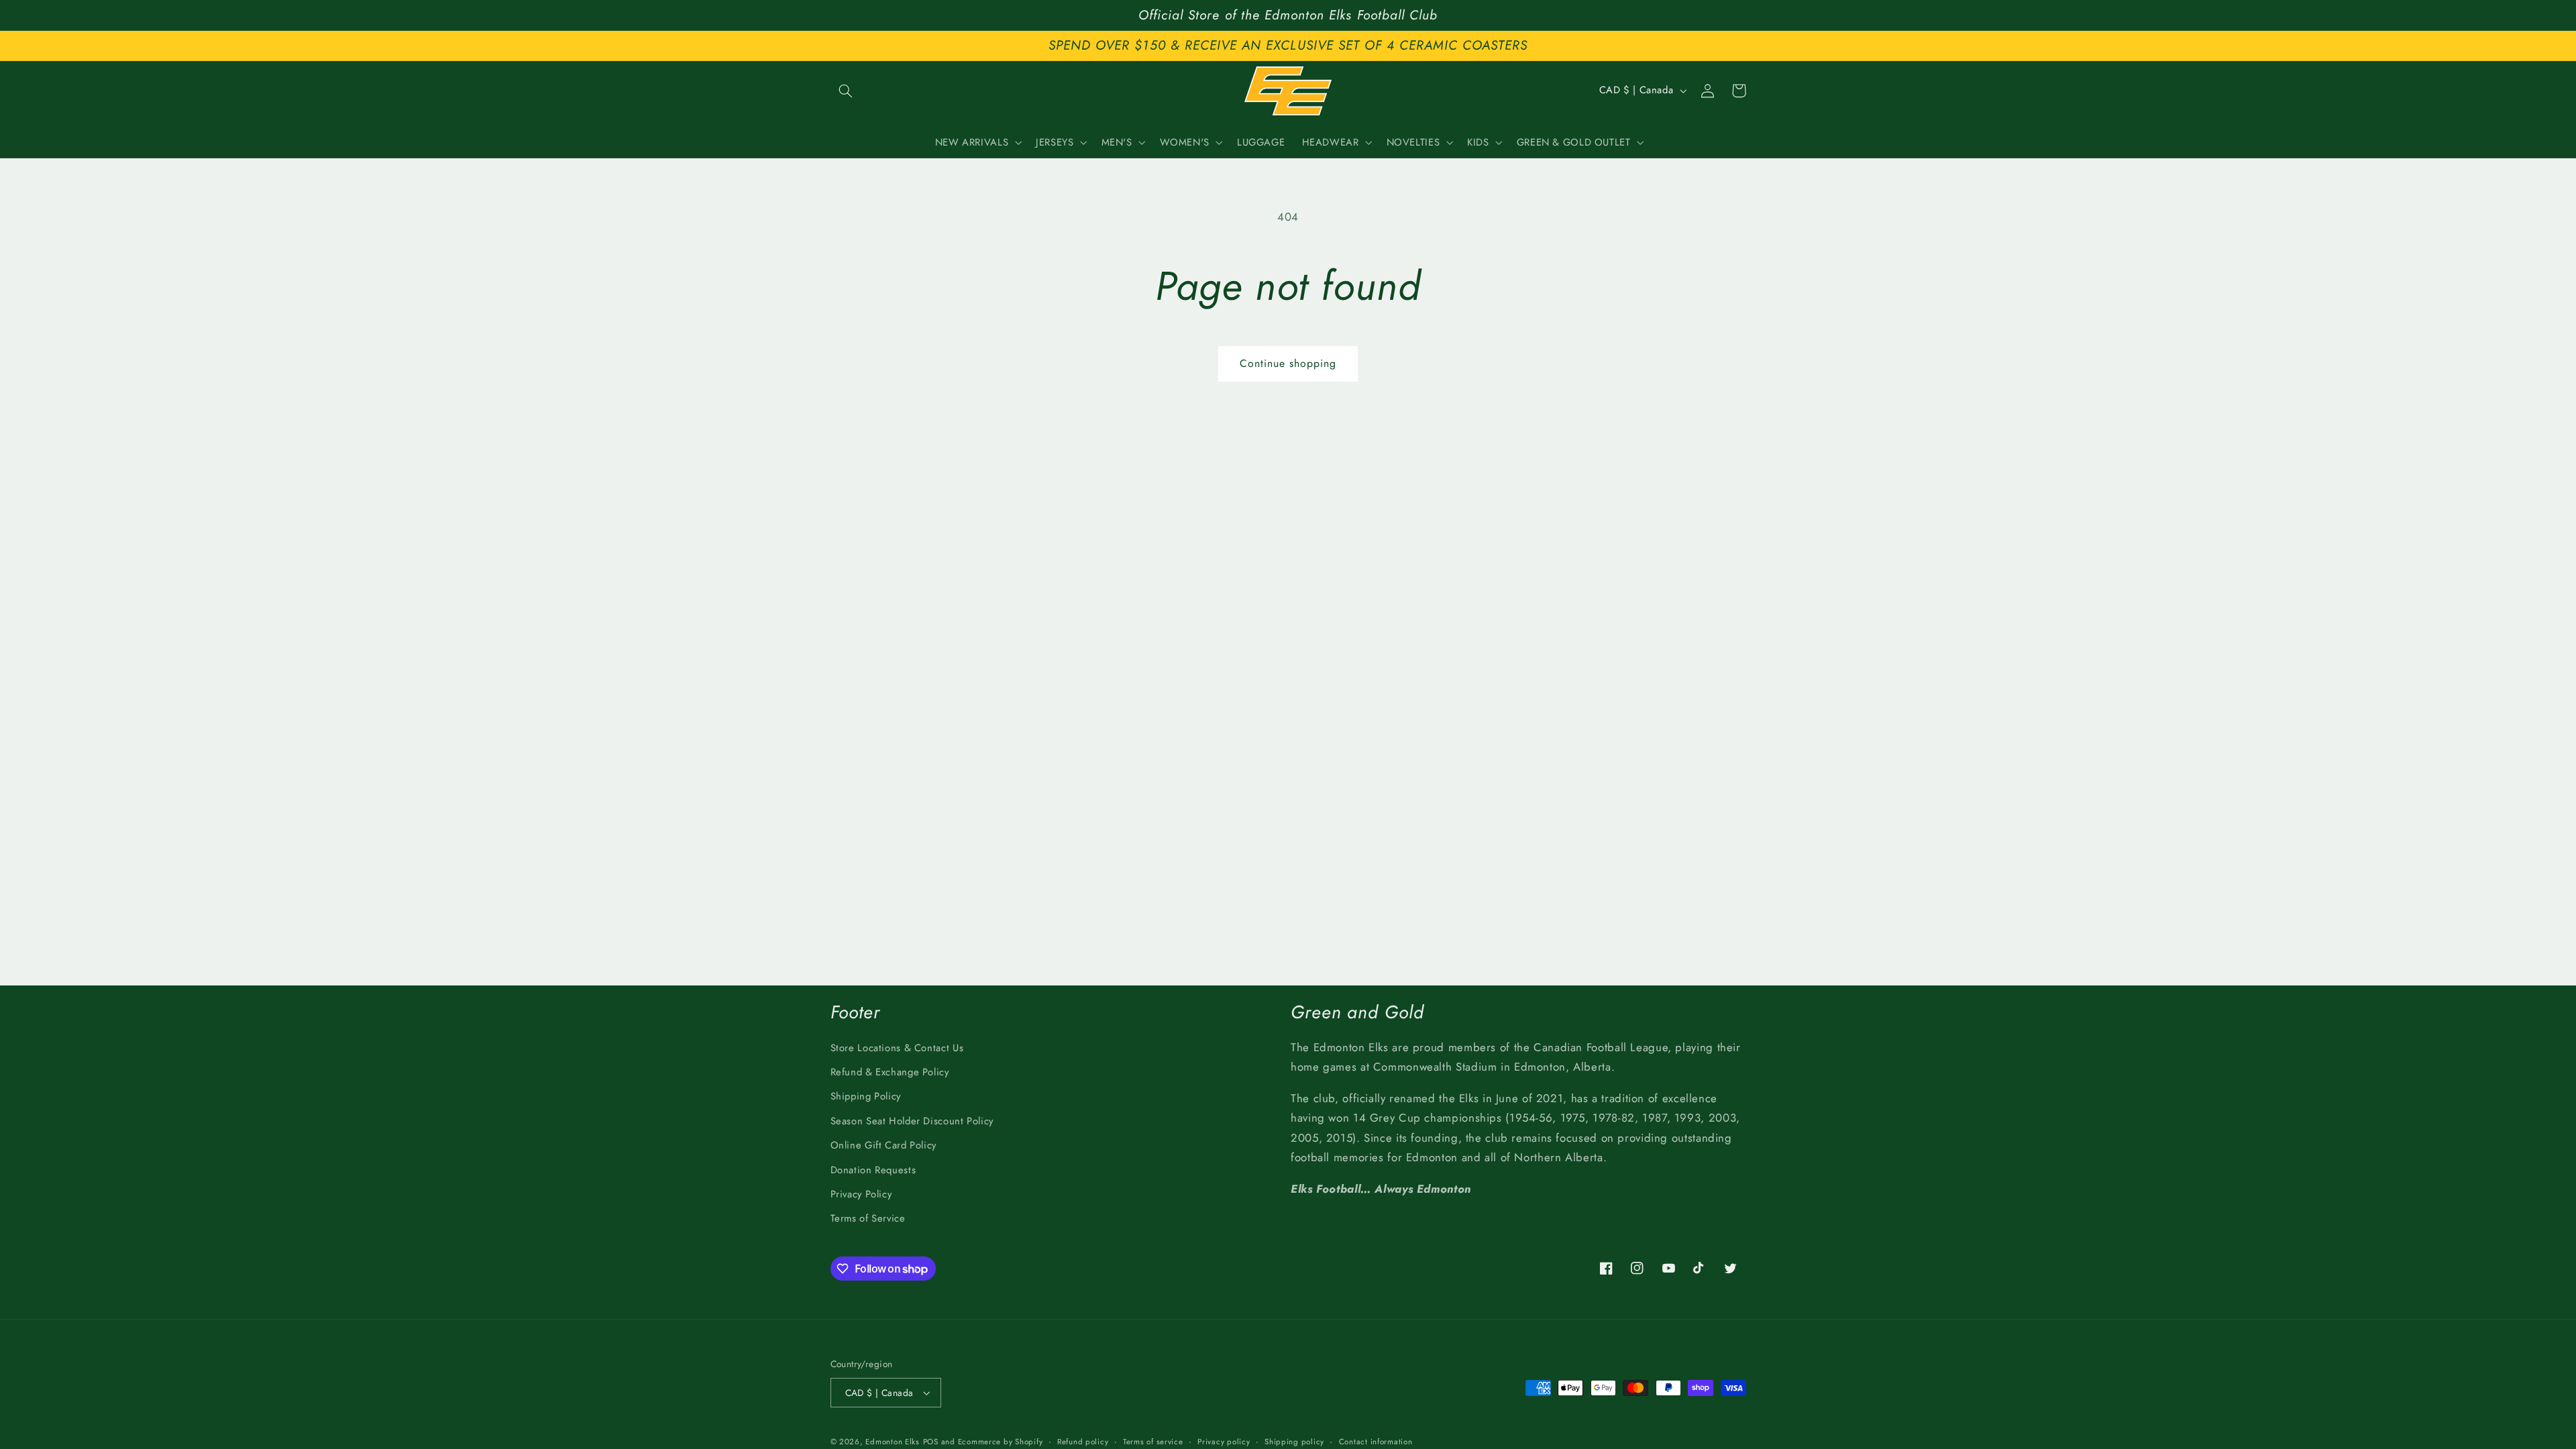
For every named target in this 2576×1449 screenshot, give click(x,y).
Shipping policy (1294, 1442)
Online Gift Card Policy (884, 1145)
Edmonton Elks (893, 1442)
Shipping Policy (866, 1096)
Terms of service (1153, 1442)
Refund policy (1083, 1442)
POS (931, 1442)
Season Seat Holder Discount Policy (912, 1121)
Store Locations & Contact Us (897, 1048)
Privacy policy (1224, 1442)
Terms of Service (868, 1218)
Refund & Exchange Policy (890, 1072)
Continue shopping (1288, 363)
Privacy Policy (861, 1194)
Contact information (1376, 1442)
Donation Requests (873, 1170)
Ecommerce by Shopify (1001, 1442)
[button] (846, 91)
